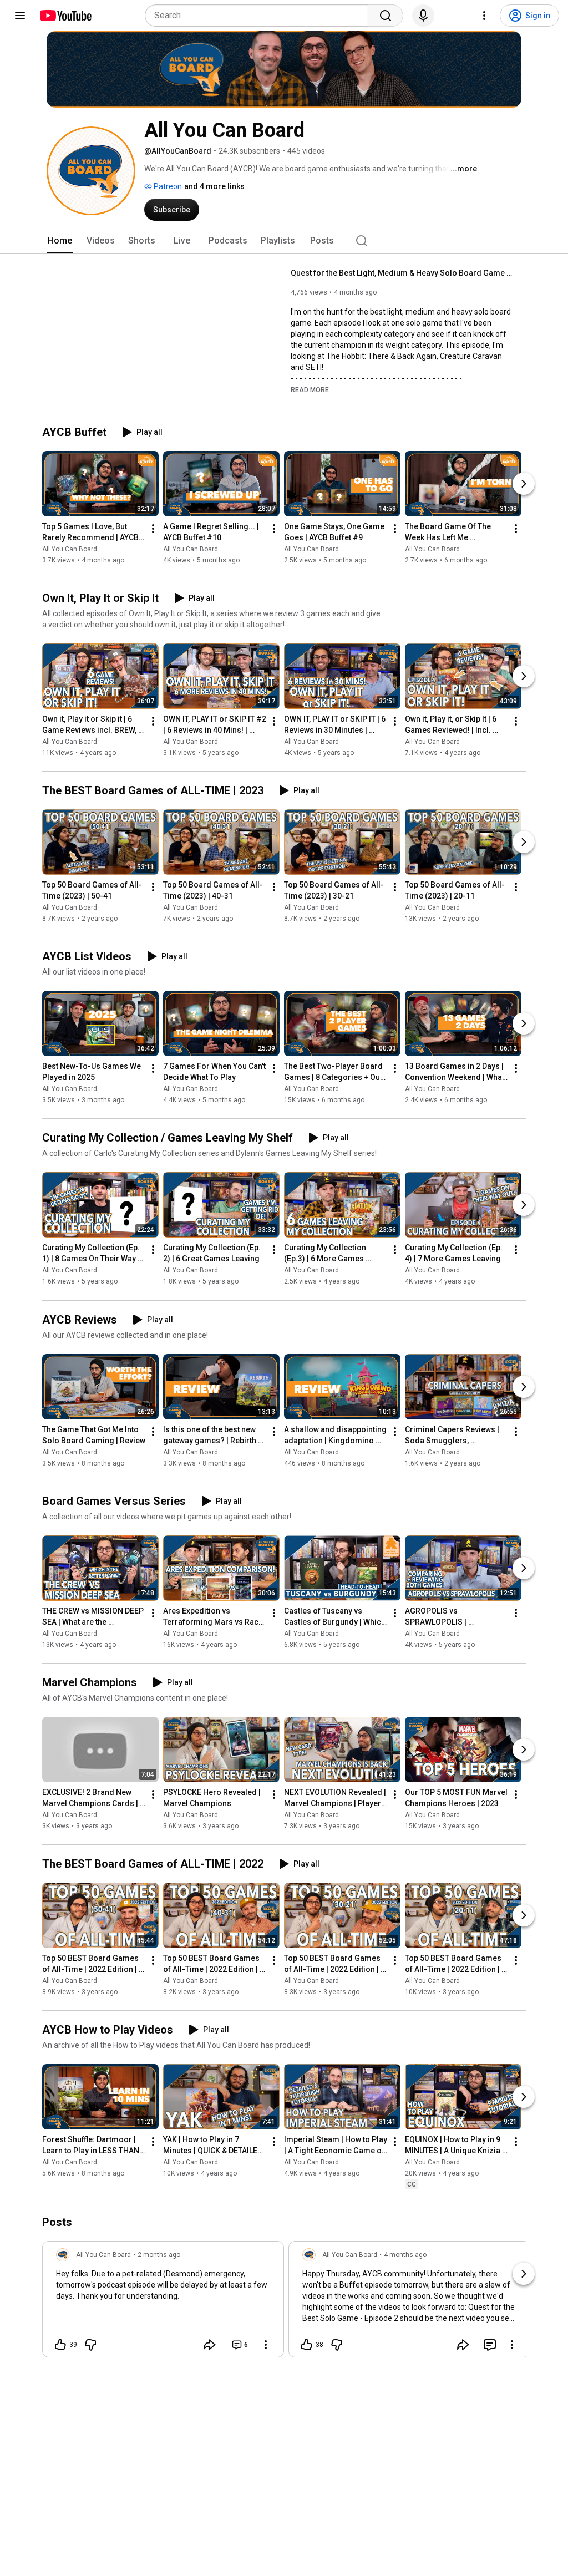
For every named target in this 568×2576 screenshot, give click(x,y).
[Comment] (490, 2345)
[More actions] (153, 529)
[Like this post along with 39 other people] (60, 2345)
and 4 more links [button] (214, 186)
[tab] (60, 241)
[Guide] (20, 16)
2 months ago (159, 2255)
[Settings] (484, 16)
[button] (310, 389)
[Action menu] (266, 2345)
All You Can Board (70, 549)
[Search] (386, 16)
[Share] (210, 2345)
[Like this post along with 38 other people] (307, 2345)
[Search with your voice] (423, 16)
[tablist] (284, 241)
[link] (163, 2303)
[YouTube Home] (65, 16)
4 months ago (405, 2255)
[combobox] (260, 16)
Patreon (167, 186)
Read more (310, 390)
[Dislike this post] (90, 2345)
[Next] (524, 484)
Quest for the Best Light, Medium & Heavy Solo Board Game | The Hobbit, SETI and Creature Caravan (402, 273)
